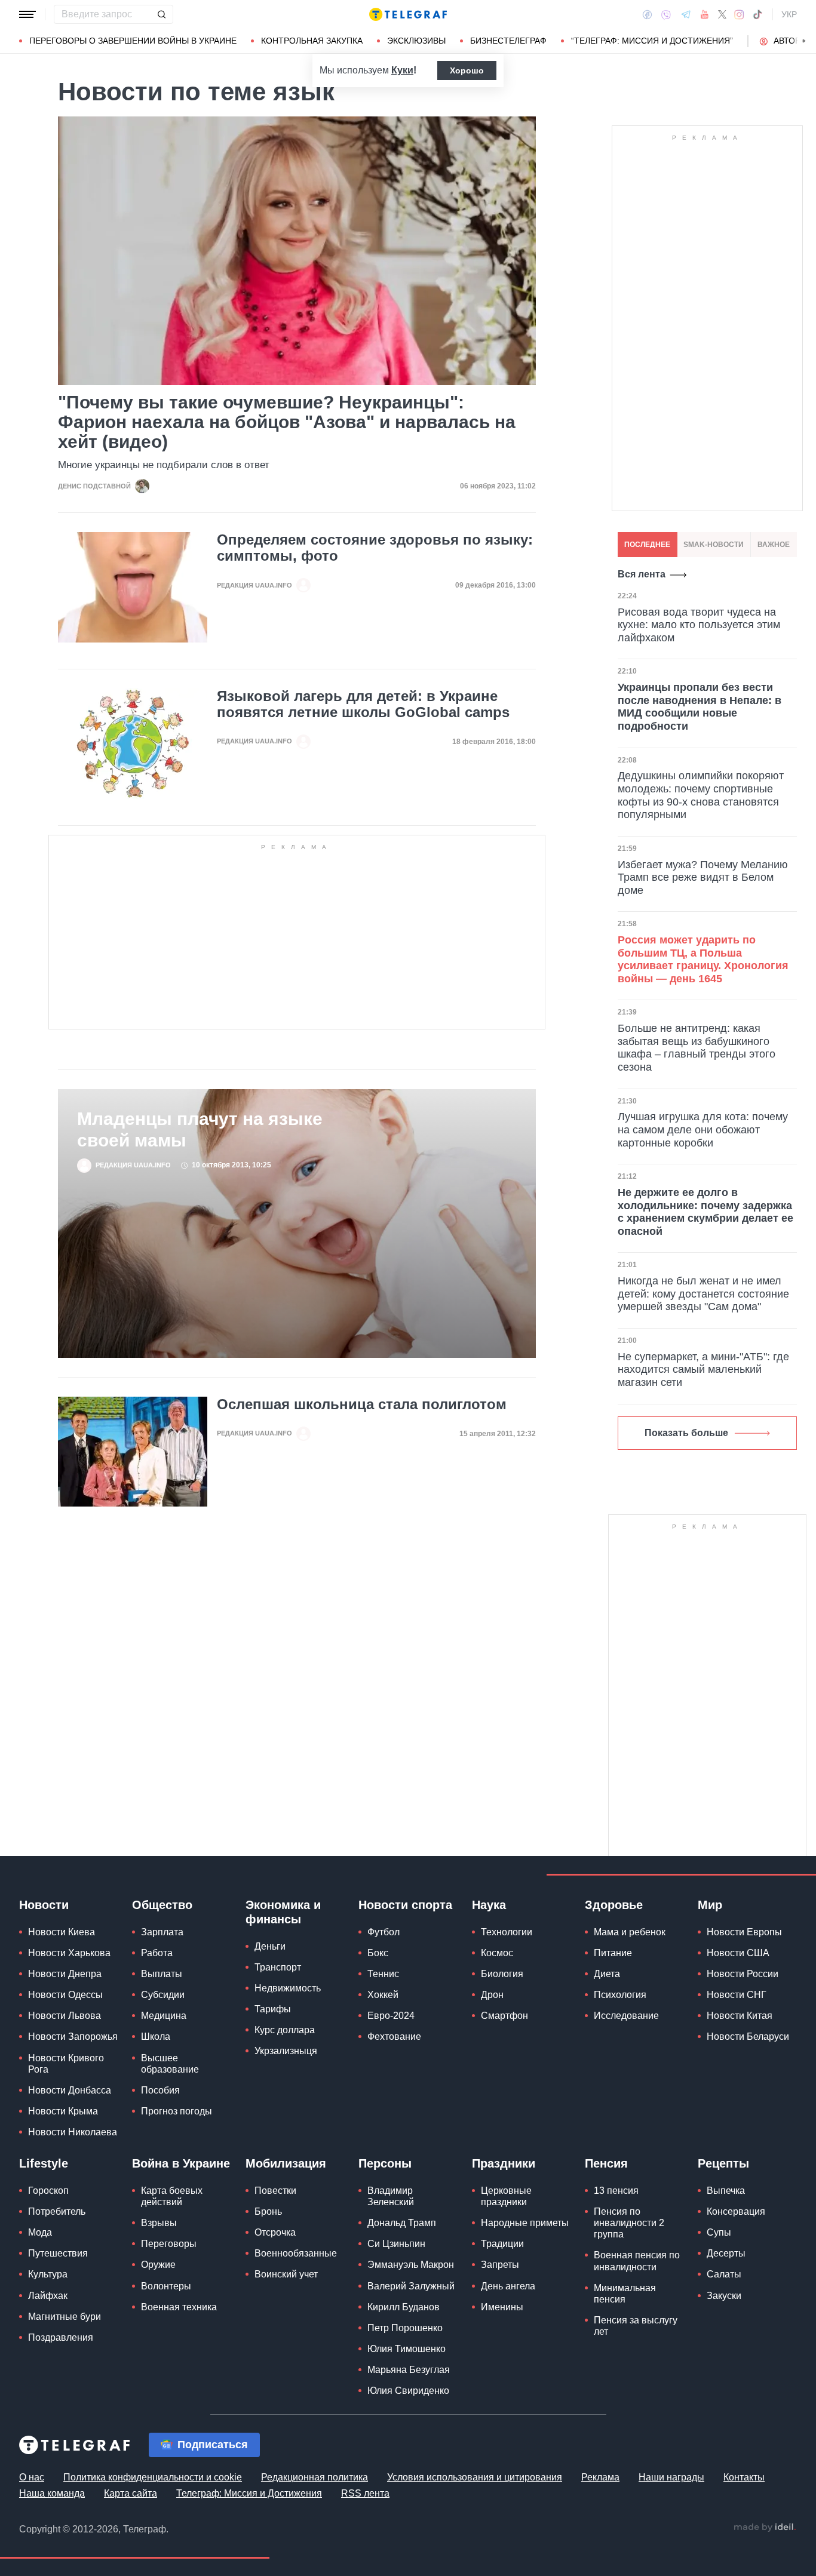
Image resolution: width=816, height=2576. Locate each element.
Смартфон (504, 2016)
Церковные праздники (506, 2196)
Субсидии (163, 1995)
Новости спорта (405, 1905)
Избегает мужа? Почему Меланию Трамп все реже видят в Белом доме (703, 877)
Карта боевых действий (172, 2196)
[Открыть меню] (27, 14)
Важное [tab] (774, 545)
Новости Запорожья (73, 2036)
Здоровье (614, 1905)
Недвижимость (288, 1988)
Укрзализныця (286, 2051)
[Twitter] (722, 14)
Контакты (744, 2477)
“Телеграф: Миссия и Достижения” (652, 41)
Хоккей (383, 1995)
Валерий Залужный (411, 2286)
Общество (162, 1905)
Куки (402, 70)
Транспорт (278, 1967)
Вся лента (642, 574)
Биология (502, 1974)
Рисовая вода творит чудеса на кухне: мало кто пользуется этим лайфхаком (699, 625)
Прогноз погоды (177, 2111)
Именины (502, 2307)
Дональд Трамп (402, 2223)
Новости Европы (744, 1932)
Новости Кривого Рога (66, 2064)
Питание (613, 1953)
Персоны (385, 2163)
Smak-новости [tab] (714, 545)
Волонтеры (166, 2286)
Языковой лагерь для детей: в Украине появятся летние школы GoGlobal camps (363, 704)
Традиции (502, 2244)
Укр (789, 14)
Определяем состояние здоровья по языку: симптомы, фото (375, 548)
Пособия (160, 2090)
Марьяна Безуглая (409, 2370)
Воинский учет (286, 2274)
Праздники (504, 2163)
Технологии (507, 1932)
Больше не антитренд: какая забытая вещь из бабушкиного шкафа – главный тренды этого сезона (697, 1048)
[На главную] (408, 14)
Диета (607, 1974)
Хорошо (467, 70)
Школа (156, 2036)
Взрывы (159, 2223)
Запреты (500, 2265)
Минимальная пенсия (625, 2294)
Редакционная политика (315, 2477)
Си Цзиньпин (396, 2244)
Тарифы (273, 2009)
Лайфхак (48, 2296)
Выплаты (162, 1974)
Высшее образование (170, 2064)
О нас (32, 2477)
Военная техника (179, 2307)
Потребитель (57, 2211)
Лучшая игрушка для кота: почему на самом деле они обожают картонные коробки (703, 1129)
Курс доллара (285, 2030)
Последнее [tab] (647, 545)
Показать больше (686, 1433)
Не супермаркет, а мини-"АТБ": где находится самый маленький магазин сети (703, 1370)
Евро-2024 (391, 2016)
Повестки (275, 2191)
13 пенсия (616, 2191)
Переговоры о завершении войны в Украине (133, 41)
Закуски (724, 2296)
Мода (40, 2232)
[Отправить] (161, 14)
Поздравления (61, 2337)
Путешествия (58, 2253)
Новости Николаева (73, 2132)
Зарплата (162, 1932)
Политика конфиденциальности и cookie (153, 2477)
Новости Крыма (63, 2111)
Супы (719, 2232)
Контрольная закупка (312, 41)
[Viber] (666, 15)
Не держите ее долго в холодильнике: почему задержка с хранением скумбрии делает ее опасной (705, 1212)
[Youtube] (705, 14)
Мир (710, 1905)
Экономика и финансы (283, 1912)
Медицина (164, 2016)
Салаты (724, 2274)
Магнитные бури (65, 2317)
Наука (489, 1905)
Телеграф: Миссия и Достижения (249, 2493)
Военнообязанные (296, 2253)
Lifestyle (44, 2163)
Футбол (384, 1932)
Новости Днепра (65, 1974)
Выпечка (726, 2191)
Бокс (378, 1953)
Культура (48, 2274)
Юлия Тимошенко (407, 2349)
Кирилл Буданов (404, 2307)
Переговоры (169, 2244)
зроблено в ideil (765, 2528)
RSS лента (365, 2493)
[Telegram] (686, 14)
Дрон (492, 1995)
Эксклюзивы (416, 41)
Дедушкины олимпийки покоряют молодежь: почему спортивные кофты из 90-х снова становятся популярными (701, 795)
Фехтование (394, 2036)
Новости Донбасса (70, 2090)
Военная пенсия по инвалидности (637, 2261)
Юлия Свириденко (408, 2391)
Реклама (600, 2477)
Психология (620, 1995)
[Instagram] (739, 14)
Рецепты (723, 2163)
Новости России (743, 1974)
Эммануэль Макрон (411, 2265)
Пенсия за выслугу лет (636, 2326)
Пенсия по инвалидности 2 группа (629, 2223)
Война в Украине (181, 2163)
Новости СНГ (737, 1995)
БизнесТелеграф (508, 41)
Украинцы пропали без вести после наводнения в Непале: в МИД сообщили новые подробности (700, 707)
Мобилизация (286, 2163)
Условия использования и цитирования (475, 2477)
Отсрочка (275, 2232)
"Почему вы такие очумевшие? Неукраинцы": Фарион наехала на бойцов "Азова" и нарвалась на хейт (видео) (287, 422)
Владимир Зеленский (391, 2196)
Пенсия (606, 2163)
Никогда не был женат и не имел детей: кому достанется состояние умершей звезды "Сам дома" (703, 1294)
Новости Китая (740, 2016)
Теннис (383, 1974)
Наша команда (52, 2493)
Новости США (738, 1953)
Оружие (158, 2265)
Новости (44, 1905)
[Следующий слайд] (804, 41)
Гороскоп (48, 2191)
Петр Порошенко (405, 2328)
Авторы (791, 41)
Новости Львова (65, 2016)
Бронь (268, 2211)
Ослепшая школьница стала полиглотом (362, 1404)
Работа (157, 1953)
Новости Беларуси (748, 2036)
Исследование (626, 2016)
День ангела (508, 2286)
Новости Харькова (69, 1953)
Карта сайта (131, 2493)
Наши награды (671, 2477)
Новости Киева (62, 1932)
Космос (497, 1953)
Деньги (270, 1946)
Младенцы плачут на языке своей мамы (200, 1129)
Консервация (736, 2211)
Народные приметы (525, 2223)
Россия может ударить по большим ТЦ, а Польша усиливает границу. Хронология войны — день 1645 (703, 959)
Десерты (726, 2253)
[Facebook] (647, 14)
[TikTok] (757, 14)
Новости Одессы (65, 1995)
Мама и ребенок (630, 1932)
